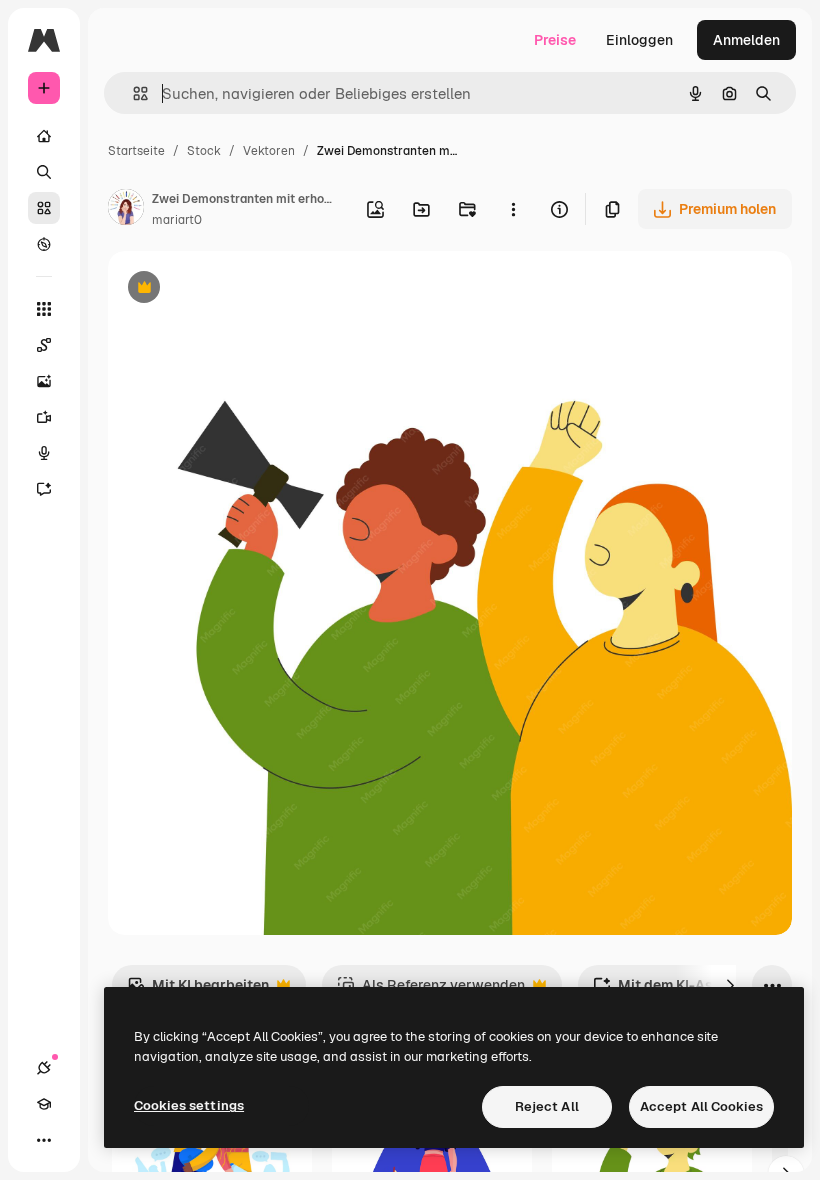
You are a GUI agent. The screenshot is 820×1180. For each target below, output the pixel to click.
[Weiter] (730, 985)
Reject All (547, 1106)
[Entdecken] (44, 244)
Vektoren (269, 151)
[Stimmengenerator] (44, 453)
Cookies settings (189, 1105)
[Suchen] (44, 172)
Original (236, 289)
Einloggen (639, 40)
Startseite (136, 151)
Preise (555, 40)
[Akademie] (44, 1104)
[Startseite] (44, 136)
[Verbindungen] (44, 1068)
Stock (204, 151)
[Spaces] (44, 345)
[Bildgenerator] (44, 381)
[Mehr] (44, 1140)
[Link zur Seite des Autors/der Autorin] (126, 210)
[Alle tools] (44, 309)
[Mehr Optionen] (513, 209)
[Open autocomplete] (132, 93)
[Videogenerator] (44, 417)
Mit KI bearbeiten (198, 990)
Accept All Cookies (701, 1106)
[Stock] (44, 208)
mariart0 (177, 220)
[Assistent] (44, 489)
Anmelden (746, 40)
